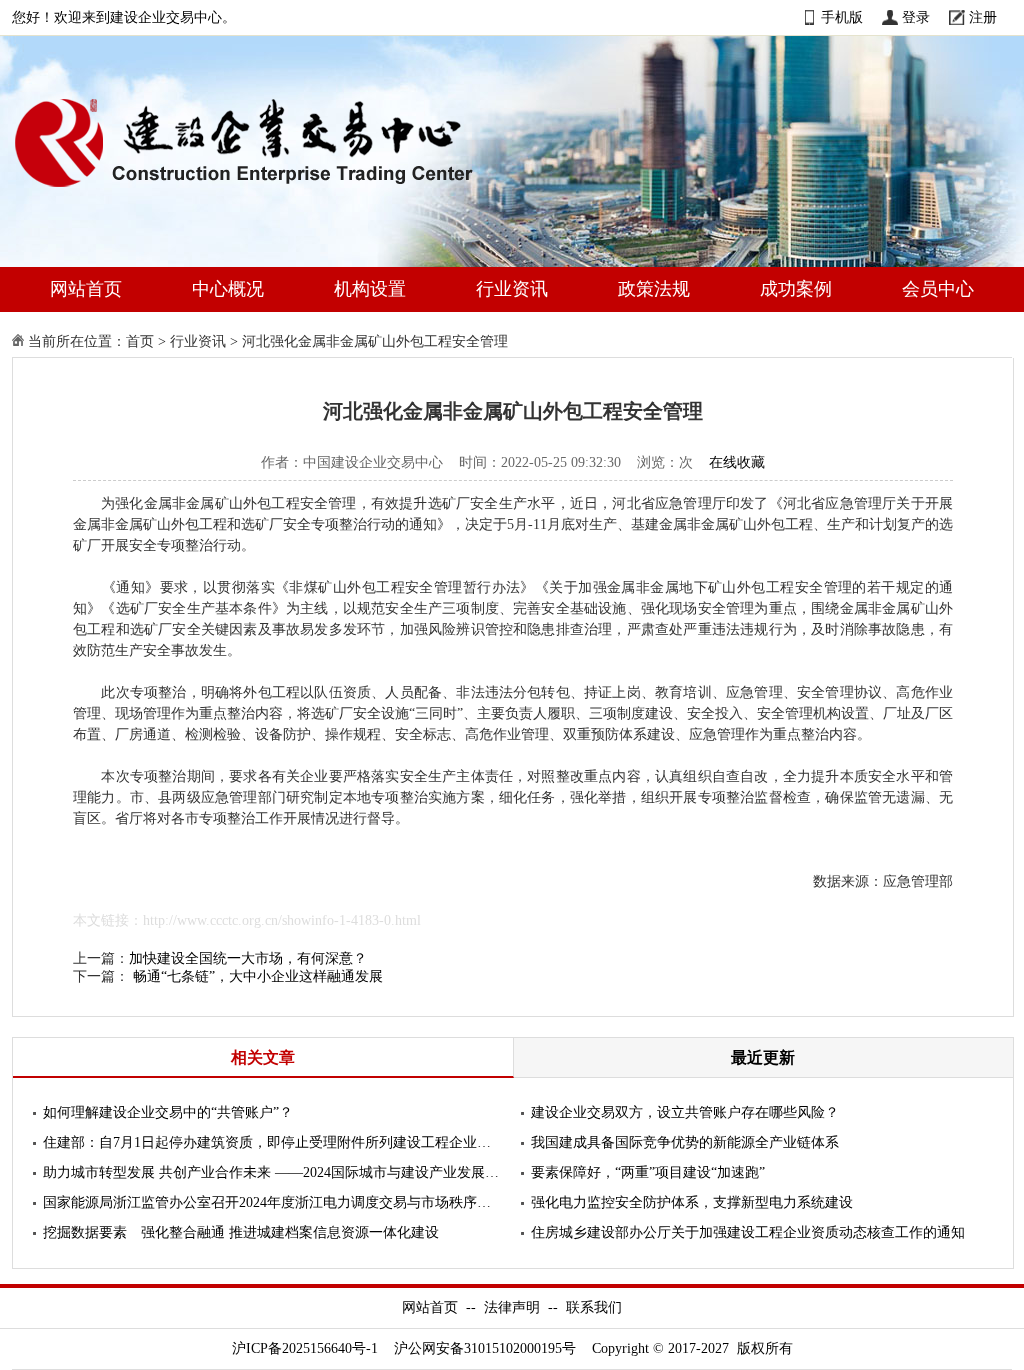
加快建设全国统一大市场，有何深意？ (248, 958)
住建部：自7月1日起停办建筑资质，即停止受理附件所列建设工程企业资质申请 (272, 1142)
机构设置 (370, 289)
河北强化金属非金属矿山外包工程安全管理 (375, 341)
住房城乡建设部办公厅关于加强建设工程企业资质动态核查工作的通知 (748, 1232)
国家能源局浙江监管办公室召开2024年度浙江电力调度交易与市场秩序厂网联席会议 (272, 1202)
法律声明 (512, 1307)
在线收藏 (737, 462)
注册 (983, 17)
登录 (916, 17)
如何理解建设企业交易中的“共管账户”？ (168, 1112)
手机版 (842, 17)
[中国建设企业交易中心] (276, 191)
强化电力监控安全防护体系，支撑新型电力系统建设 (692, 1202)
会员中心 (938, 289)
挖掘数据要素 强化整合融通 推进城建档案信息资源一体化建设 (241, 1232)
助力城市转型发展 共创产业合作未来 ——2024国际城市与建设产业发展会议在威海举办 (272, 1172)
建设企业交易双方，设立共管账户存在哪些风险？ (685, 1112)
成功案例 (796, 289)
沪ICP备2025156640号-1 (305, 1348)
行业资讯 (512, 289)
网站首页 (86, 289)
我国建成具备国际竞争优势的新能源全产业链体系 (685, 1142)
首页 (140, 341)
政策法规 (654, 289)
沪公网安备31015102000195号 (485, 1348)
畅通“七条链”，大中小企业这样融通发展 (258, 976)
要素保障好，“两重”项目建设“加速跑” (648, 1172)
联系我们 (594, 1307)
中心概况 (228, 289)
